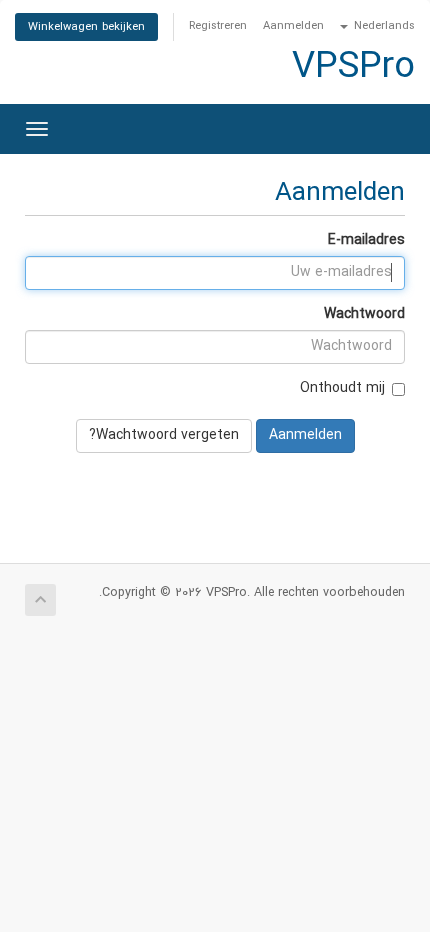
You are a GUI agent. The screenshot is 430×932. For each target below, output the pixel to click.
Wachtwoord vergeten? (164, 435)
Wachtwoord (364, 314)
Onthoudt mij (342, 388)
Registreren (218, 26)
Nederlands (382, 26)
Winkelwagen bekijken (86, 27)
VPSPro (353, 68)
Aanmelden (293, 26)
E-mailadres (366, 240)
